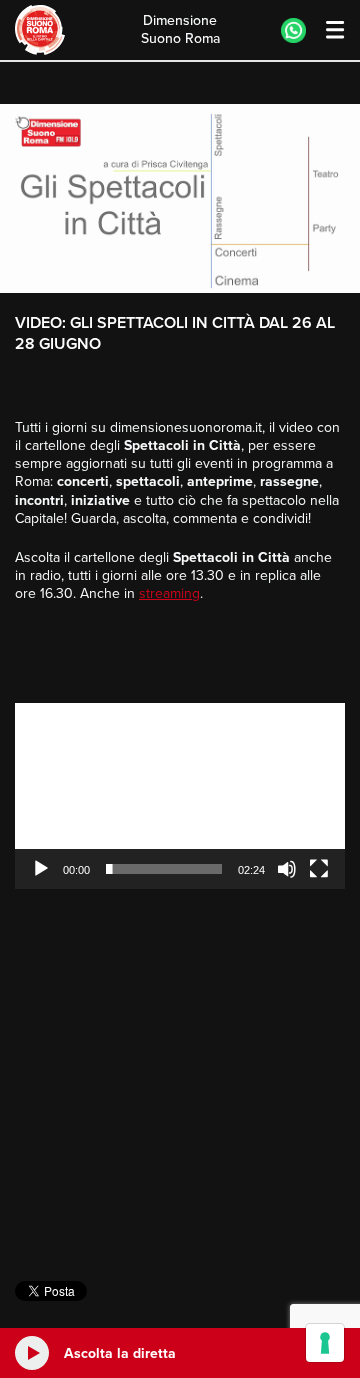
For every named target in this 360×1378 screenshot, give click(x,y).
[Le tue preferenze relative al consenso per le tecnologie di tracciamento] (325, 1343)
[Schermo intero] (319, 869)
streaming (169, 593)
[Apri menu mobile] (325, 30)
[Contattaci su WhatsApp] (293, 30)
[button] (180, 796)
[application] (180, 796)
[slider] (164, 869)
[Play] (41, 869)
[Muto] (287, 869)
